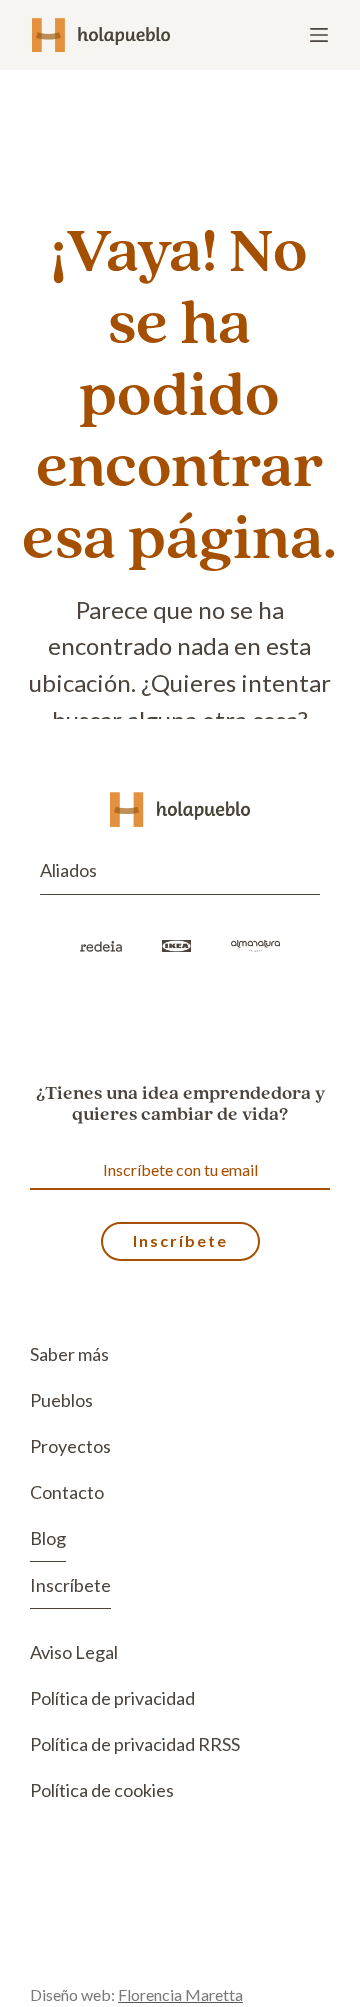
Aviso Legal (74, 1652)
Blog (48, 1538)
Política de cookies (102, 1790)
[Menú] (319, 35)
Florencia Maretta (180, 1994)
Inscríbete (70, 1585)
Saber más (69, 1354)
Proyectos (70, 1446)
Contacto (67, 1492)
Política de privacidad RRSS (135, 1744)
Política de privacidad (112, 1698)
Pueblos (61, 1400)
